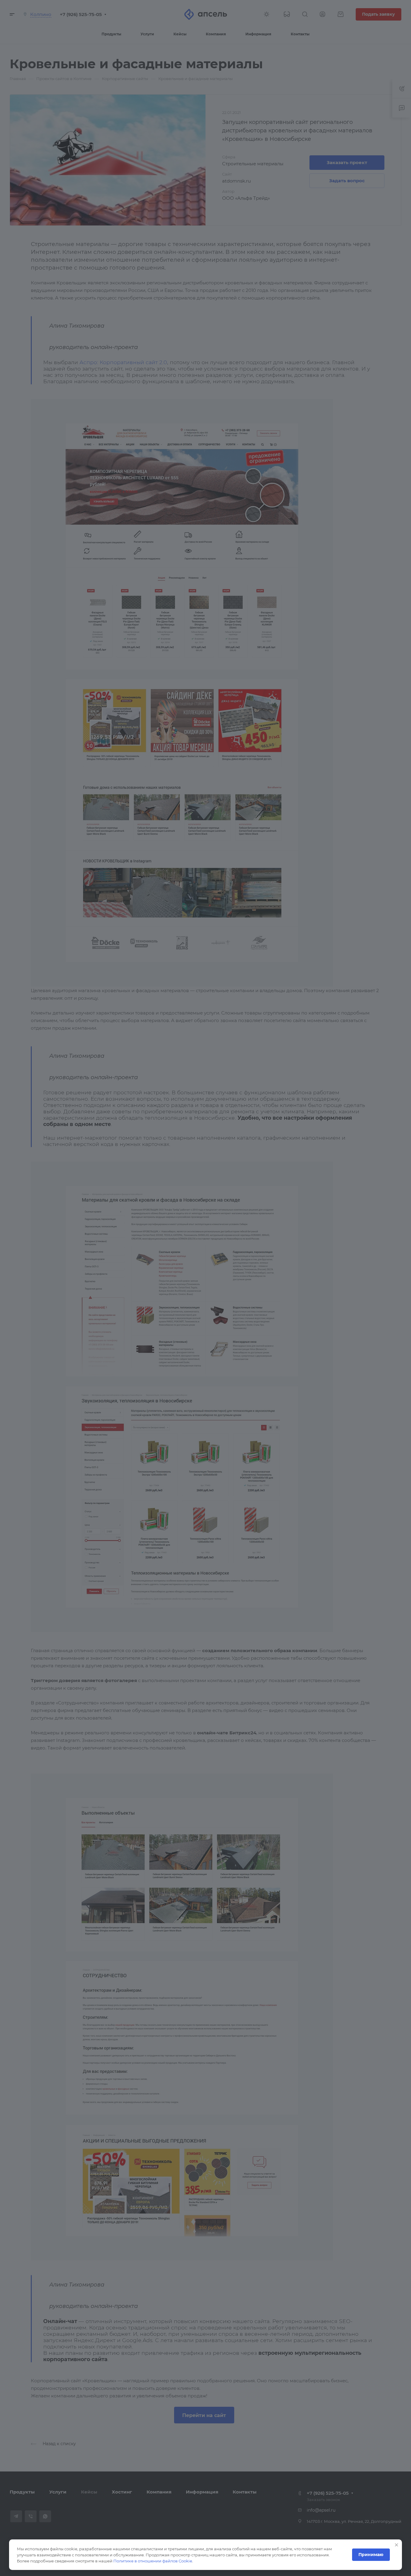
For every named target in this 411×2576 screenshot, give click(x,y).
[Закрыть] (396, 2545)
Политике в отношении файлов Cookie (153, 2561)
